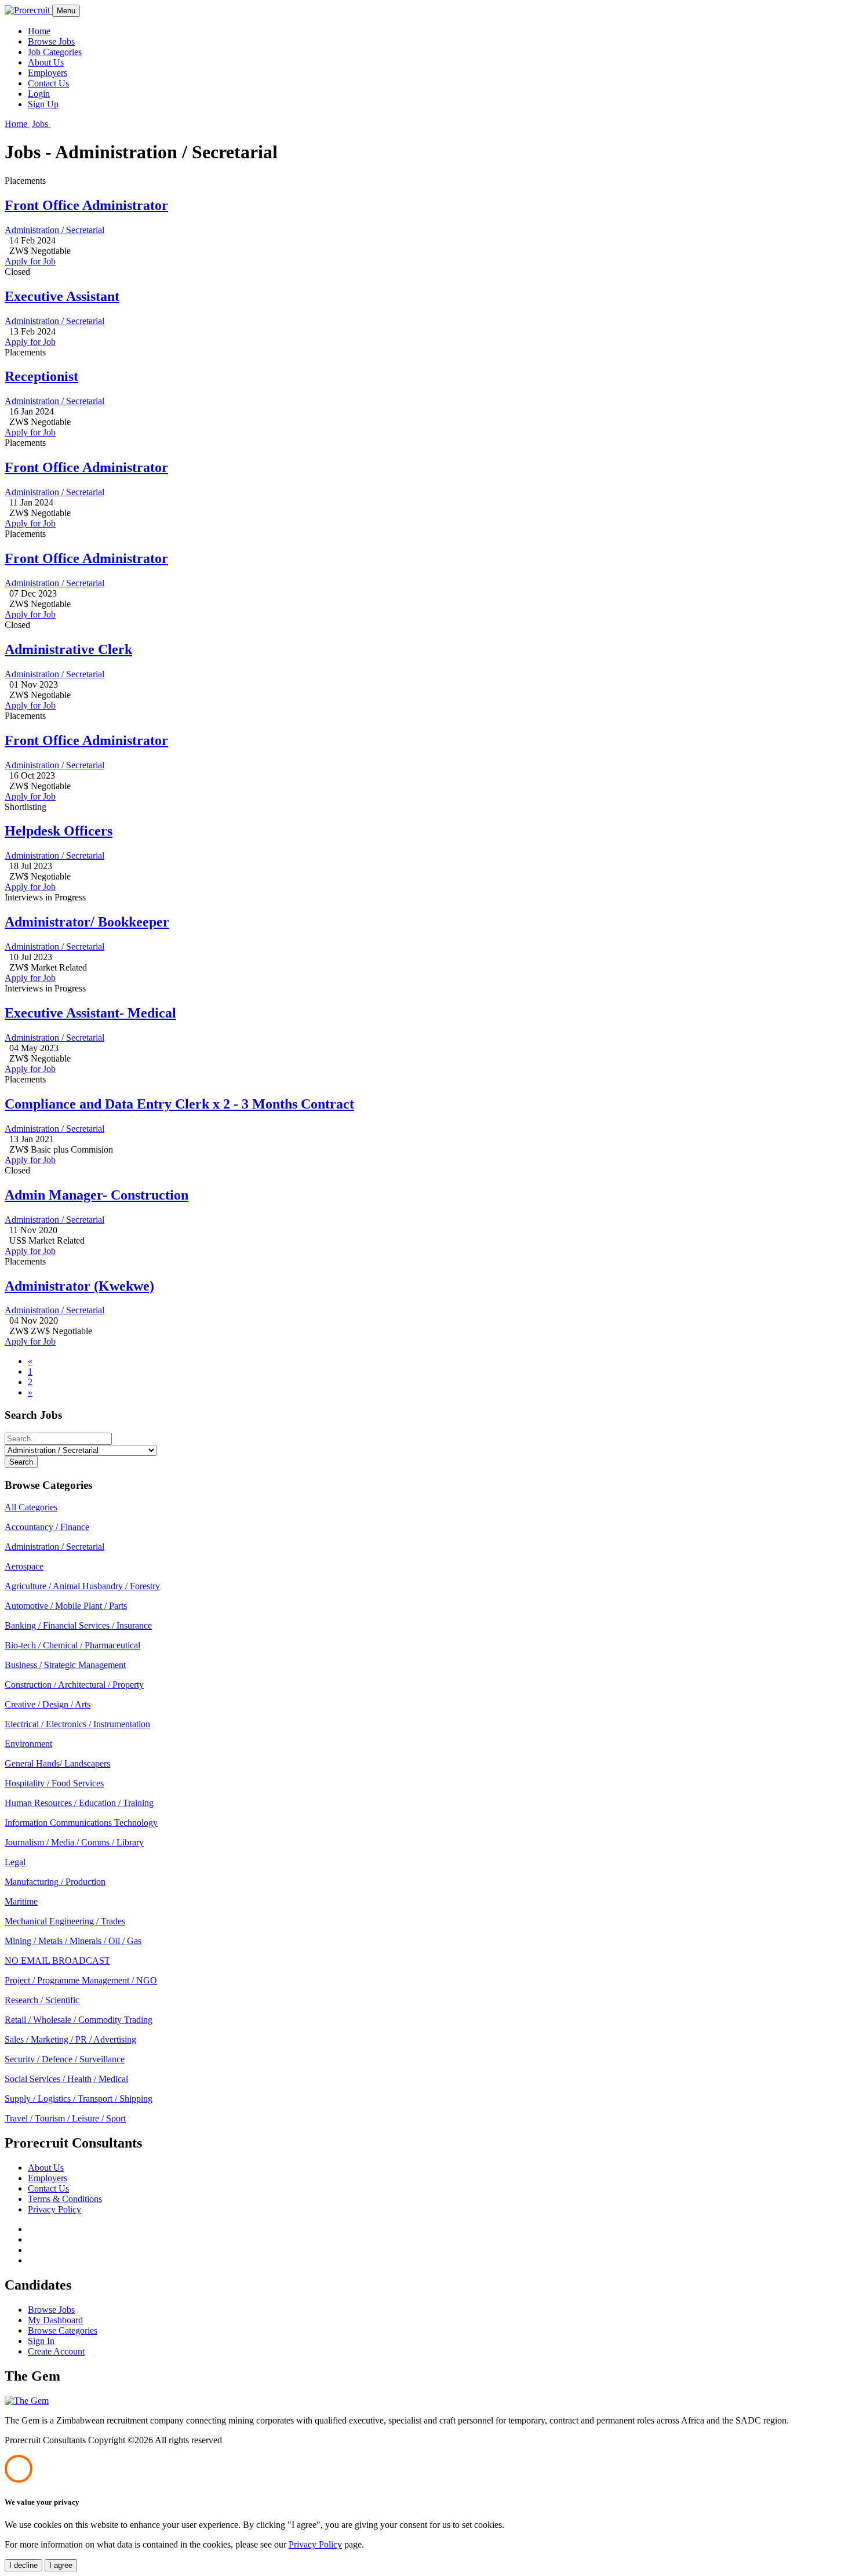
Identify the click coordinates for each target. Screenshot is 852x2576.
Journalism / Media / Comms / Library (74, 1842)
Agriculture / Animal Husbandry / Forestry (82, 1586)
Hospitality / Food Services (54, 1783)
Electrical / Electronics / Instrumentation (77, 1724)
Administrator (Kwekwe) (79, 1286)
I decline (23, 2565)
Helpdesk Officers (59, 831)
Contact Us (48, 83)
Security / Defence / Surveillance (65, 2059)
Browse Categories (63, 2330)
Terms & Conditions (65, 2199)
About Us (46, 62)
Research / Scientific (42, 2000)
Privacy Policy (54, 2209)
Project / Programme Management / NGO (81, 1980)
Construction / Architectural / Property (74, 1685)
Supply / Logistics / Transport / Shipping (79, 2099)
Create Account (56, 2351)
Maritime (21, 1901)
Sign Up (43, 104)
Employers (48, 73)
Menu (66, 11)
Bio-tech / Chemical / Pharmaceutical (72, 1645)
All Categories (31, 1507)
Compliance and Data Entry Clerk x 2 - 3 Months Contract (179, 1104)
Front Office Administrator (86, 205)
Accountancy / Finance (47, 1527)
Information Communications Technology (81, 1823)
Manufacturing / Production (55, 1882)
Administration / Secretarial (54, 230)
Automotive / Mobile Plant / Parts (66, 1606)
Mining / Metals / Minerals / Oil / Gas (73, 1941)
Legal (15, 1862)
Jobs (41, 124)
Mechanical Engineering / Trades (65, 1921)
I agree (61, 2565)
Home (39, 31)
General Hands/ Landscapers (57, 1763)
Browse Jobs (51, 41)
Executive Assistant (62, 296)
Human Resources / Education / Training (79, 1803)
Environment (28, 1744)
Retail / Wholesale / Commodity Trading (79, 2020)
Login (39, 94)
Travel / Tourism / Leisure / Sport (65, 2118)
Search (21, 1462)
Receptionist (41, 376)
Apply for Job (30, 261)
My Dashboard (55, 2320)
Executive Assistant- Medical (90, 1013)
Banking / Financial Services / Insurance (78, 1625)
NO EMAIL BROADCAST (57, 1961)
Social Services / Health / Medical (66, 2079)
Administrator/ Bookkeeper (87, 922)
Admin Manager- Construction (97, 1195)
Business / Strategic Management (65, 1665)
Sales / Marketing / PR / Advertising (70, 2039)
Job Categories (55, 52)
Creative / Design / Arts (48, 1704)
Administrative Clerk (68, 649)
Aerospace (24, 1566)
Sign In (41, 2341)
